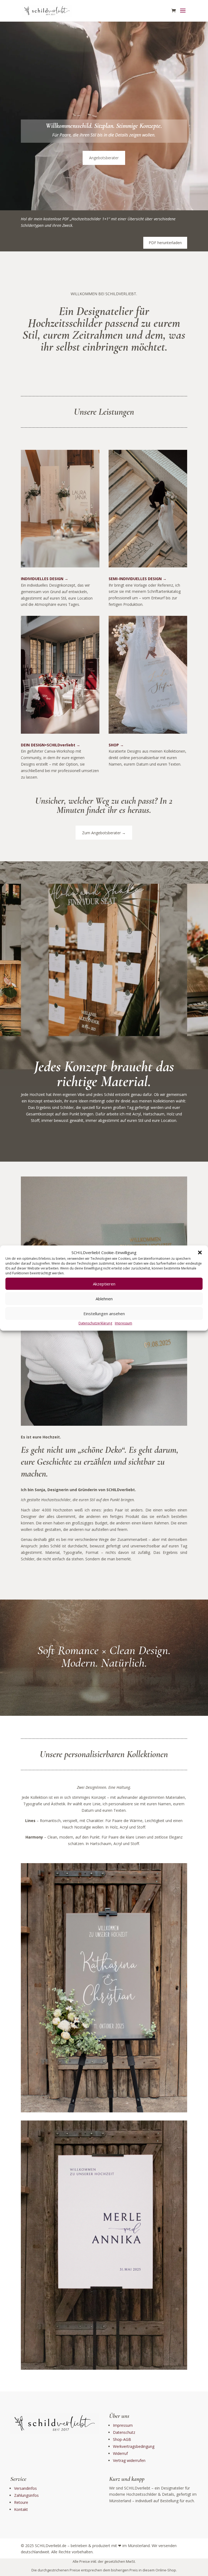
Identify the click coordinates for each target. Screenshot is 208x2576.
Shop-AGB (122, 2439)
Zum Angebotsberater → (104, 833)
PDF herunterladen (165, 243)
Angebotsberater (104, 158)
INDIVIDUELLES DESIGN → (45, 579)
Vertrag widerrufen (129, 2460)
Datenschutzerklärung (95, 1323)
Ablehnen (104, 1299)
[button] (200, 1253)
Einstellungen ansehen (104, 1314)
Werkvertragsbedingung (134, 2446)
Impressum (123, 1323)
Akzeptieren (104, 1284)
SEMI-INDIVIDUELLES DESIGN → (138, 579)
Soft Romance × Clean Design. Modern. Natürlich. (104, 1656)
